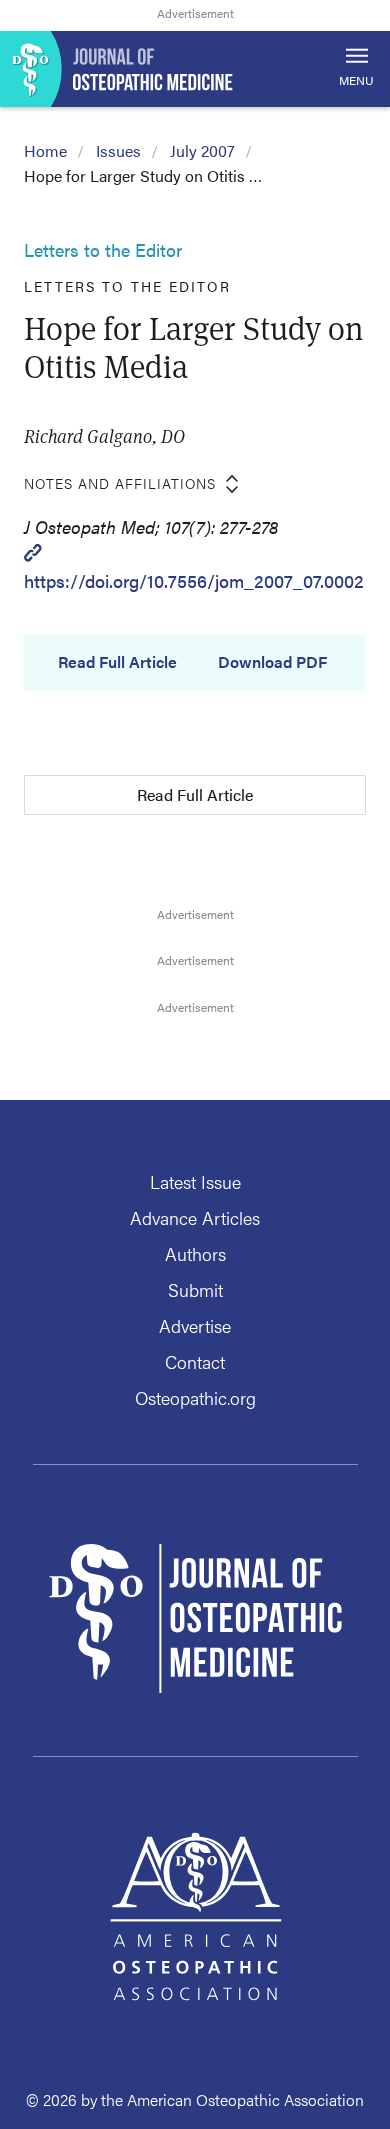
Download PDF (272, 662)
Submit (195, 1289)
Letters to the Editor (103, 249)
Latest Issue (195, 1181)
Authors (195, 1253)
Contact (195, 1361)
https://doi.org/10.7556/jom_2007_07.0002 (194, 580)
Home (45, 150)
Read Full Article (117, 662)
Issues (118, 150)
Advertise (195, 1325)
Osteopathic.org (195, 1397)
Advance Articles (195, 1217)
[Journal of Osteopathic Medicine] (195, 69)
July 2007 (202, 150)
